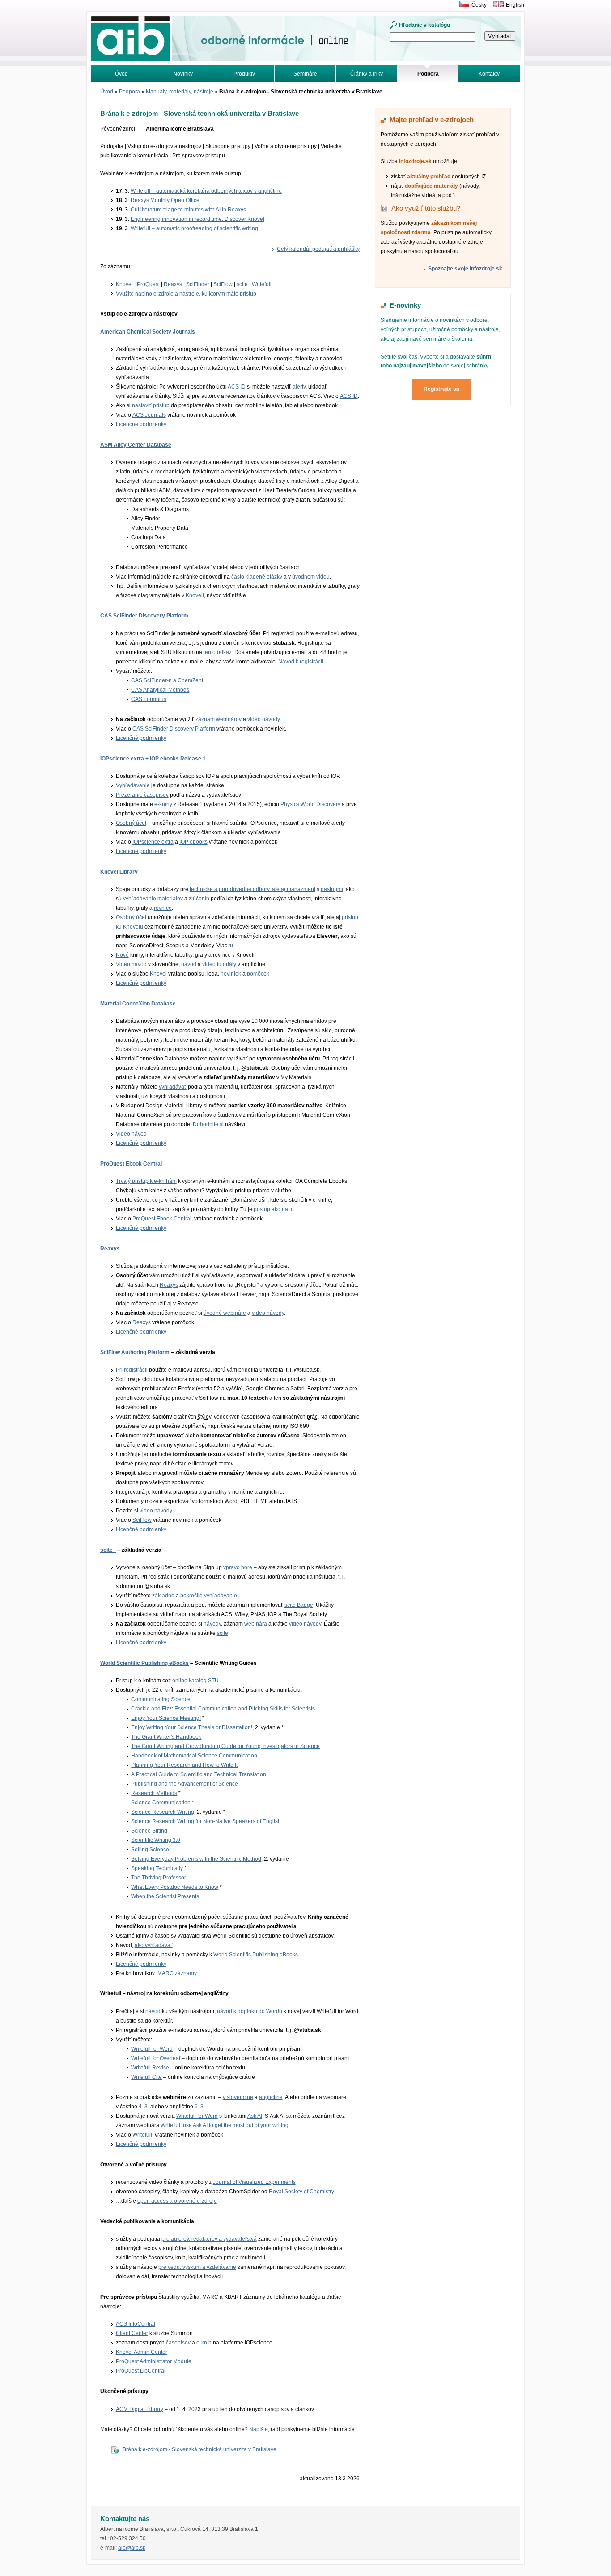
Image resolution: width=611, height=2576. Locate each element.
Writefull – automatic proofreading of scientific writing (194, 228)
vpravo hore (238, 1567)
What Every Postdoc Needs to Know (175, 1887)
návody (212, 1624)
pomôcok (258, 974)
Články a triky (367, 74)
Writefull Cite (146, 2077)
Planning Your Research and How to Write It (184, 1765)
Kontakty (489, 74)
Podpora (129, 92)
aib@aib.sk (132, 2548)
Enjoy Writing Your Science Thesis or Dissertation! (192, 1727)
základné (163, 1596)
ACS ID (237, 387)
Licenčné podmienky (141, 424)
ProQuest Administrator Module (154, 2361)
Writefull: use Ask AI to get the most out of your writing (225, 2125)
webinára (256, 1624)
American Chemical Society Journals (148, 332)
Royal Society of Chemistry (301, 2192)
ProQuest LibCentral (141, 2371)
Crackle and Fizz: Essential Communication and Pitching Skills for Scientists (223, 1709)
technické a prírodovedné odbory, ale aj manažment (252, 889)
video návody (263, 719)
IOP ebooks (193, 842)
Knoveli (195, 595)
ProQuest (148, 284)
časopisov (178, 2343)
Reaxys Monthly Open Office (165, 200)
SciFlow (223, 284)
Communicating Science (161, 1699)
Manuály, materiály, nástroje (180, 92)
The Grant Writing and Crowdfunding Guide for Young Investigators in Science (225, 1746)
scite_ (108, 1550)
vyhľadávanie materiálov (153, 899)
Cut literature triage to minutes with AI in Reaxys (188, 210)
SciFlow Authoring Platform (135, 1352)
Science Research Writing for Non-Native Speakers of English (206, 1821)
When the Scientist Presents (165, 1896)
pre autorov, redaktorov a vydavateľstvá (209, 2239)
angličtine (271, 2097)
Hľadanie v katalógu (424, 25)
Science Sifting (149, 1831)
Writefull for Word (152, 2049)
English (515, 5)
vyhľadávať (173, 1087)
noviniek (231, 974)
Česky (479, 5)
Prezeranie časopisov (142, 795)
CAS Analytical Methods (160, 690)
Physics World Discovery (310, 804)
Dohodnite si (208, 1124)
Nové (122, 955)
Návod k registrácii (301, 662)
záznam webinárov (219, 719)
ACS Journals (149, 415)
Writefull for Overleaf (156, 2058)
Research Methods (154, 1793)
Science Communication (161, 1803)
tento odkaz (218, 652)
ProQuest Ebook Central (131, 1164)
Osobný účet (131, 823)
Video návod (131, 964)
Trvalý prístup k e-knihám (146, 1181)
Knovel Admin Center (142, 2352)
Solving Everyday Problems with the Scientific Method (196, 1859)
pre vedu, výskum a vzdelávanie (197, 2267)
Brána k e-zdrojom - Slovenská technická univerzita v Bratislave (199, 2449)
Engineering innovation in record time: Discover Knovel (197, 219)
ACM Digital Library (140, 2409)
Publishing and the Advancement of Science (185, 1784)
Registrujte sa (441, 389)
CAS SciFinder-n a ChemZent (167, 680)
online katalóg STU (195, 1681)
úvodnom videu (311, 577)
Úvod (121, 74)
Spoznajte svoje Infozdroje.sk (465, 269)
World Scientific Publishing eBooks (144, 1663)
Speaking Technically (157, 1868)
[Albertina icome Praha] (462, 5)
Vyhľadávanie (133, 785)
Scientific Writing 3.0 (156, 1840)
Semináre (305, 74)
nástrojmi (332, 889)
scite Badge (299, 1605)
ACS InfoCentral (136, 2324)
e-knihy (163, 804)
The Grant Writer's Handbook (166, 1737)
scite (242, 284)
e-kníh (204, 2343)
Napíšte (259, 2429)
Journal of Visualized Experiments (254, 2182)
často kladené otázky (257, 577)
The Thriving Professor (159, 1878)
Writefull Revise (150, 2068)
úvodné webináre (225, 1313)
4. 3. (144, 2107)
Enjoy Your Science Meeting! (166, 1718)
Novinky (183, 74)
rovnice (163, 908)
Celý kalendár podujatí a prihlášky (318, 249)
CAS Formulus (149, 699)
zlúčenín (199, 899)
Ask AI (255, 2116)
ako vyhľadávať (154, 1945)
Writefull (262, 284)
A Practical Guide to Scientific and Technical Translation (199, 1774)
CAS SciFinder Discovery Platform (144, 616)
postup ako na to (274, 1209)
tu (231, 946)
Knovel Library (119, 872)
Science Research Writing (163, 1812)
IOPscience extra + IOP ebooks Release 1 (153, 759)
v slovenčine (238, 2097)
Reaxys (173, 284)
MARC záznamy (177, 1973)
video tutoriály (219, 964)
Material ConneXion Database (138, 1004)
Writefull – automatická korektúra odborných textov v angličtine (206, 191)
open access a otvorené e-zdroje (177, 2201)
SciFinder (198, 284)
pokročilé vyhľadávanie (209, 1596)
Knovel (124, 284)
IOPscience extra (153, 842)
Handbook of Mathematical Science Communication (194, 1756)
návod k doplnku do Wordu (250, 2011)
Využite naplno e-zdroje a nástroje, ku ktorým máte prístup (186, 294)
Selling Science (150, 1850)
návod (189, 964)
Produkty (244, 74)
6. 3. (200, 2107)
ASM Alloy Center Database (136, 445)
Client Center (132, 2333)
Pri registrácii (132, 1370)
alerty (299, 387)
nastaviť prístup (151, 405)
